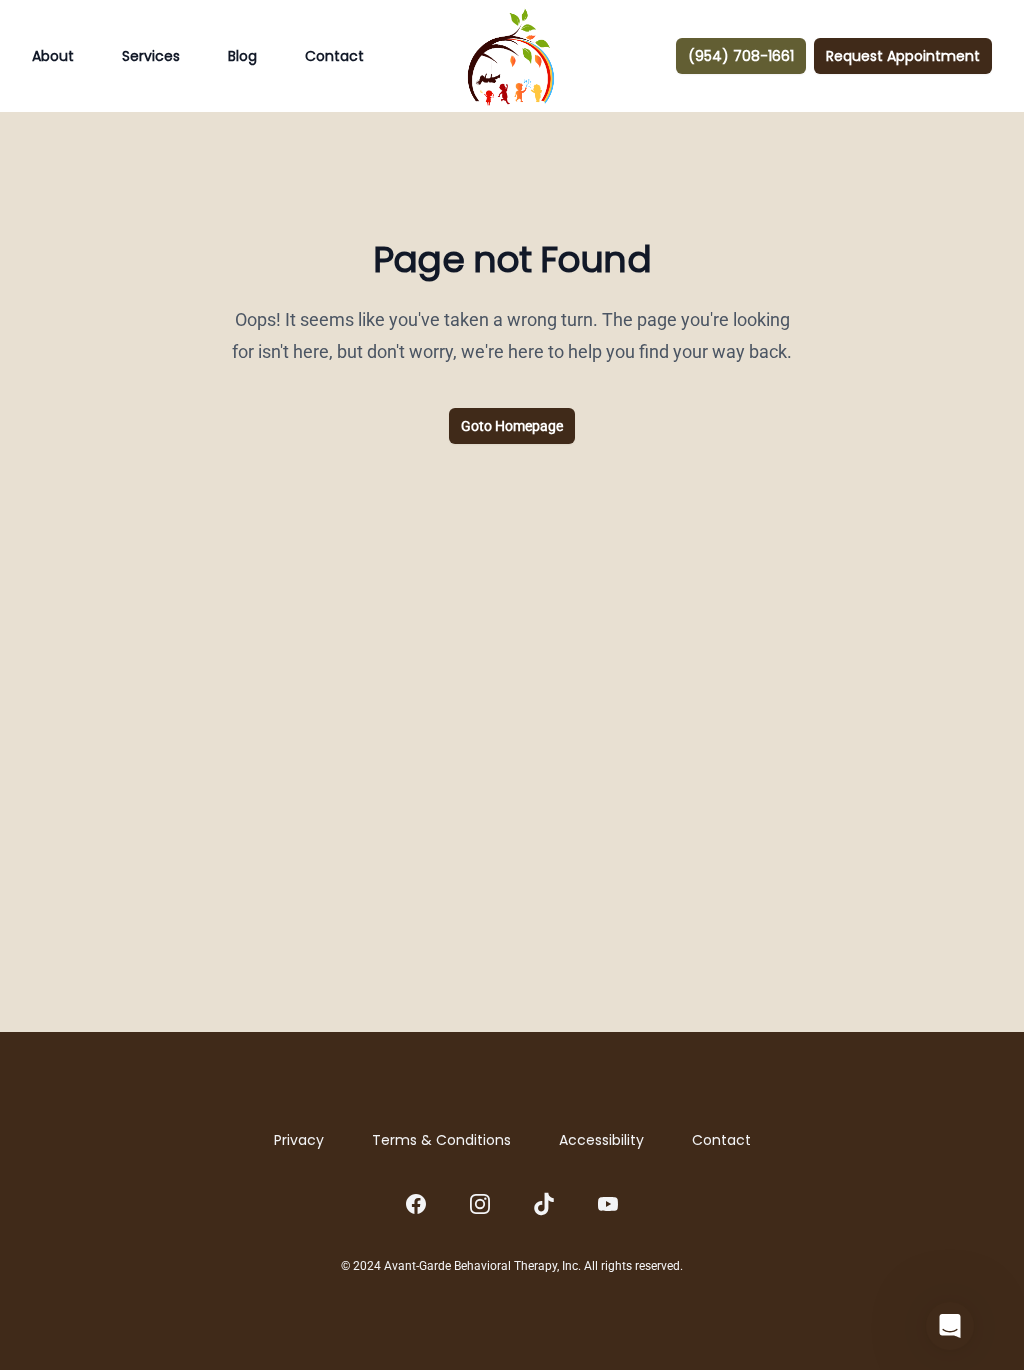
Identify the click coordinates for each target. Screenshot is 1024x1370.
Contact (334, 56)
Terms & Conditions (441, 1140)
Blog (242, 56)
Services (151, 56)
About (53, 56)
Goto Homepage (512, 426)
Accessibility (601, 1140)
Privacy (299, 1140)
